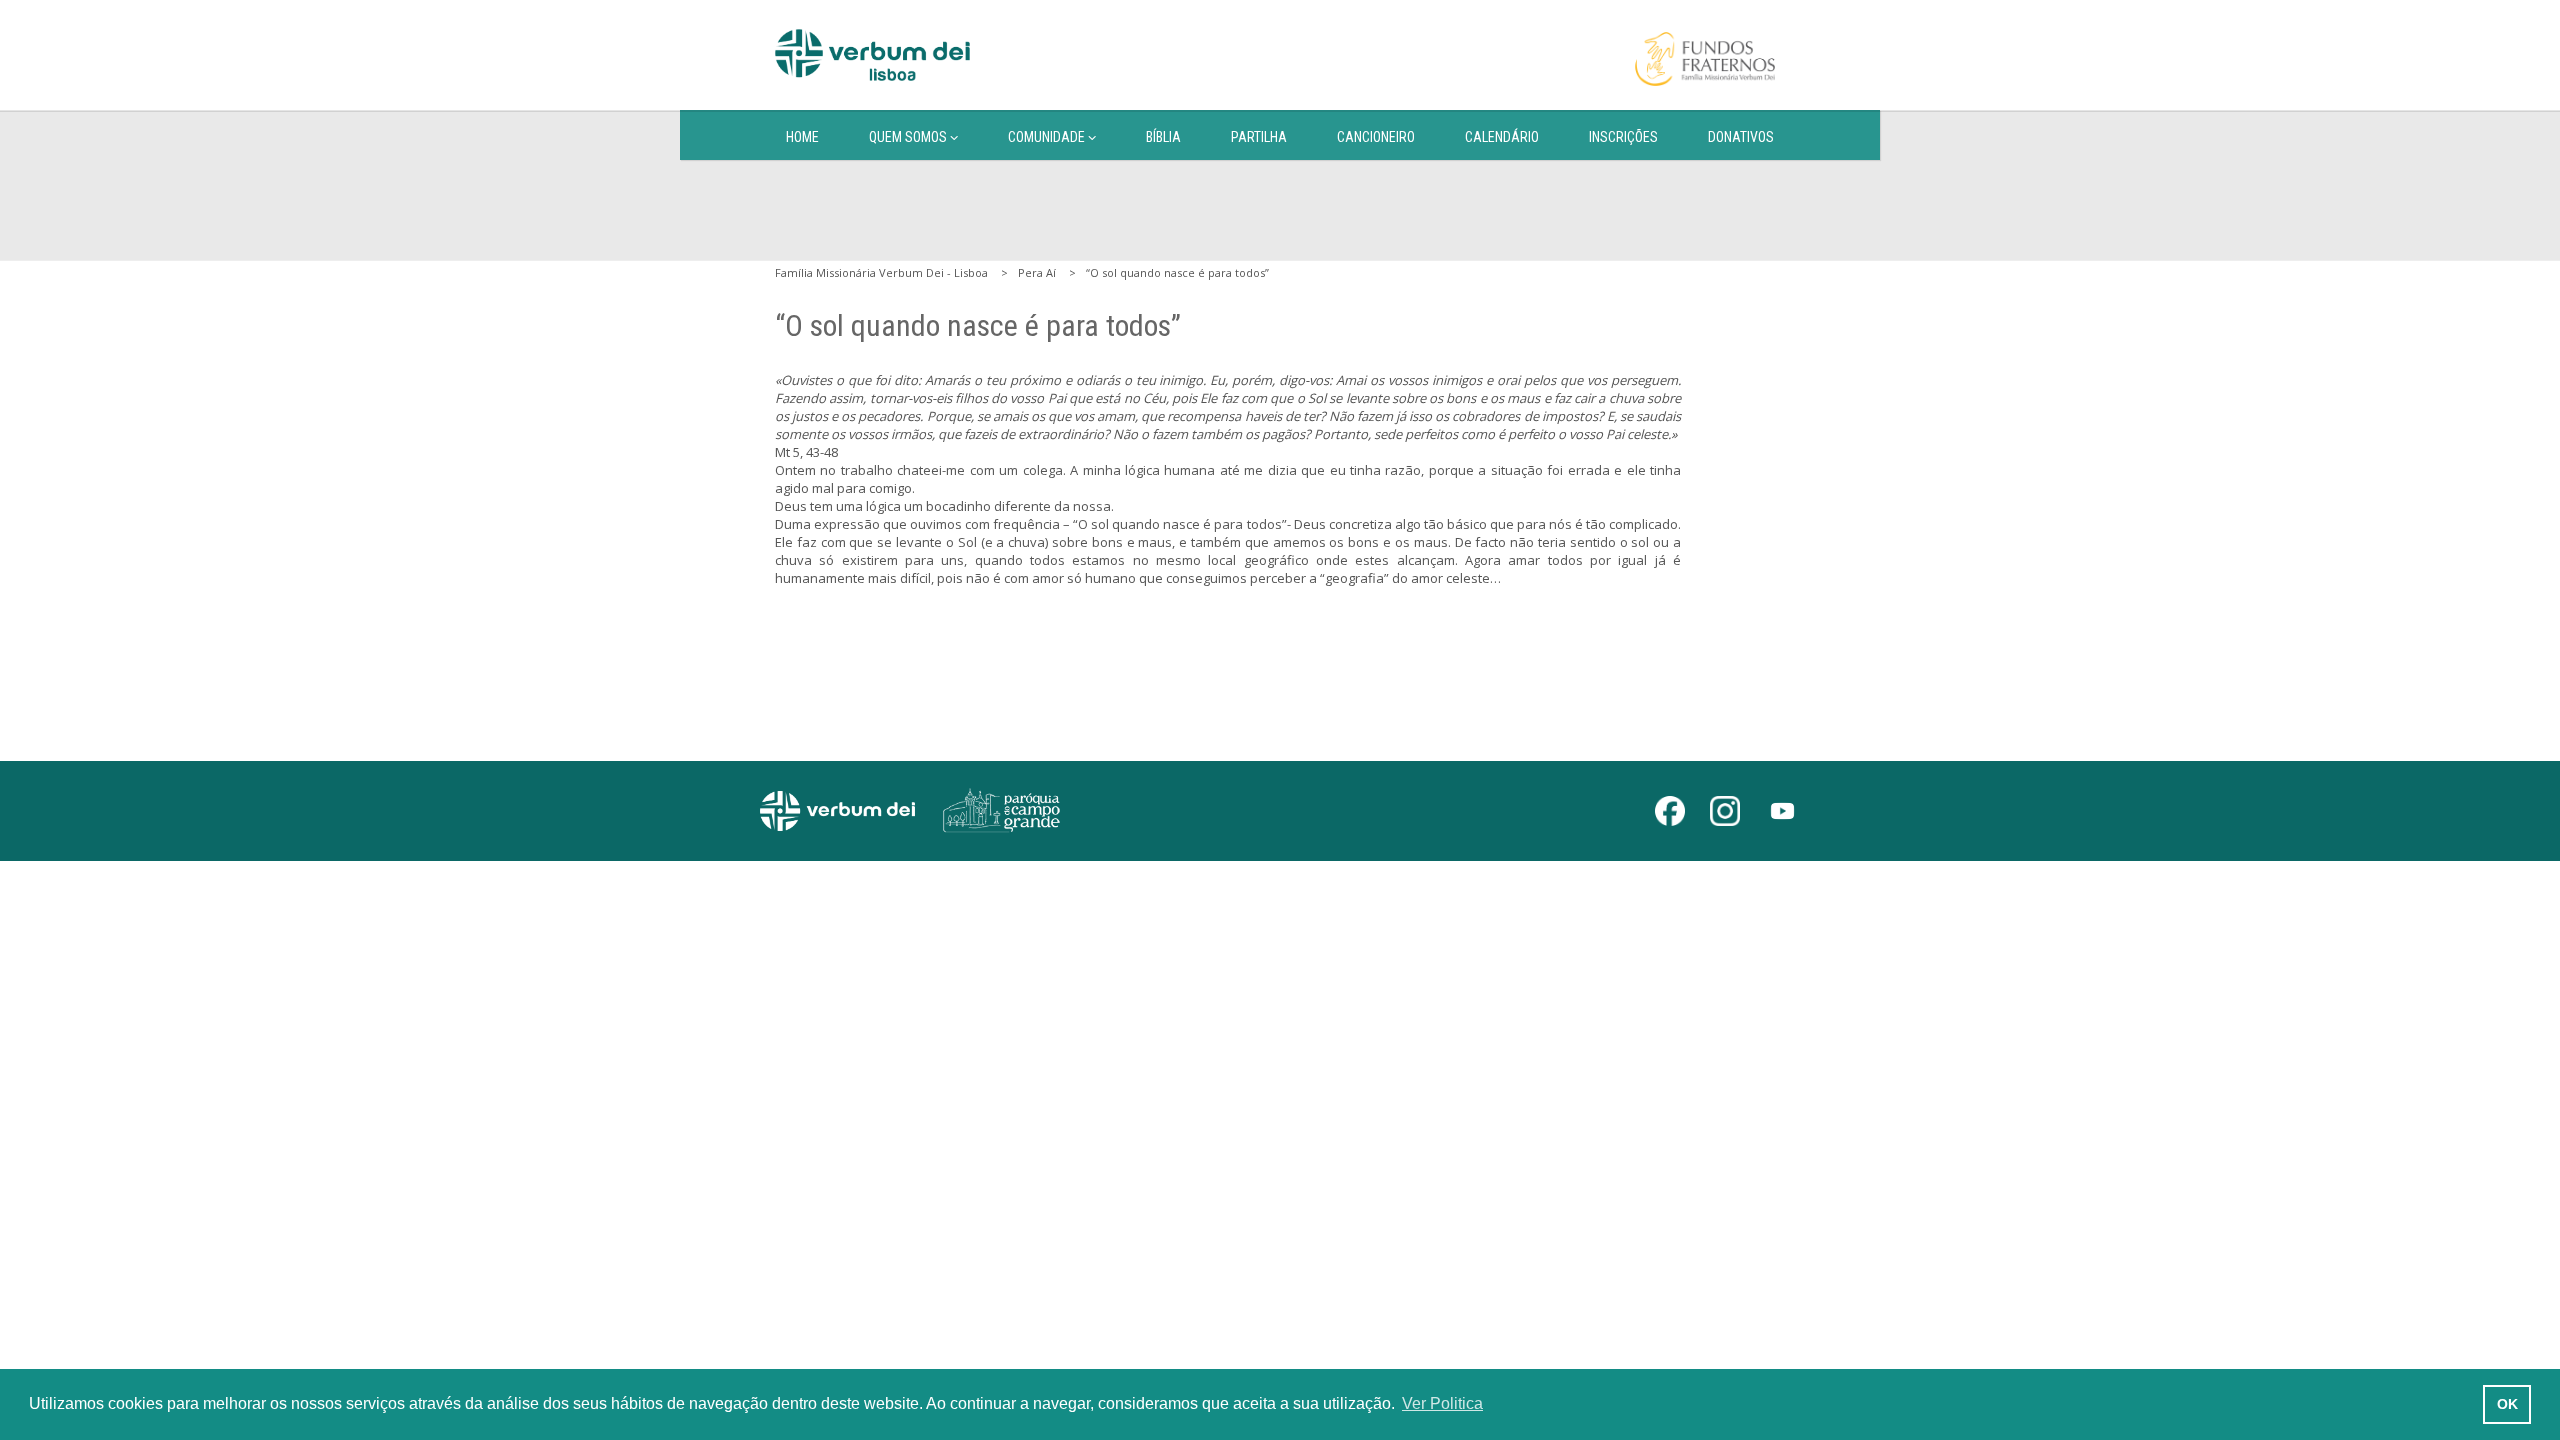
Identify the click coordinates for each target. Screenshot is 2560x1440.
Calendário (1502, 137)
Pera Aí (1037, 272)
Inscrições (1623, 137)
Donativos (1741, 137)
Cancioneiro (1376, 137)
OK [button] (2507, 1404)
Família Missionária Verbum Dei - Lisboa (881, 272)
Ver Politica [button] (1442, 1403)
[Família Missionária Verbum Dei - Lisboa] (872, 55)
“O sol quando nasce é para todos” (1177, 272)
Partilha (1259, 137)
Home (802, 137)
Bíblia (1163, 137)
